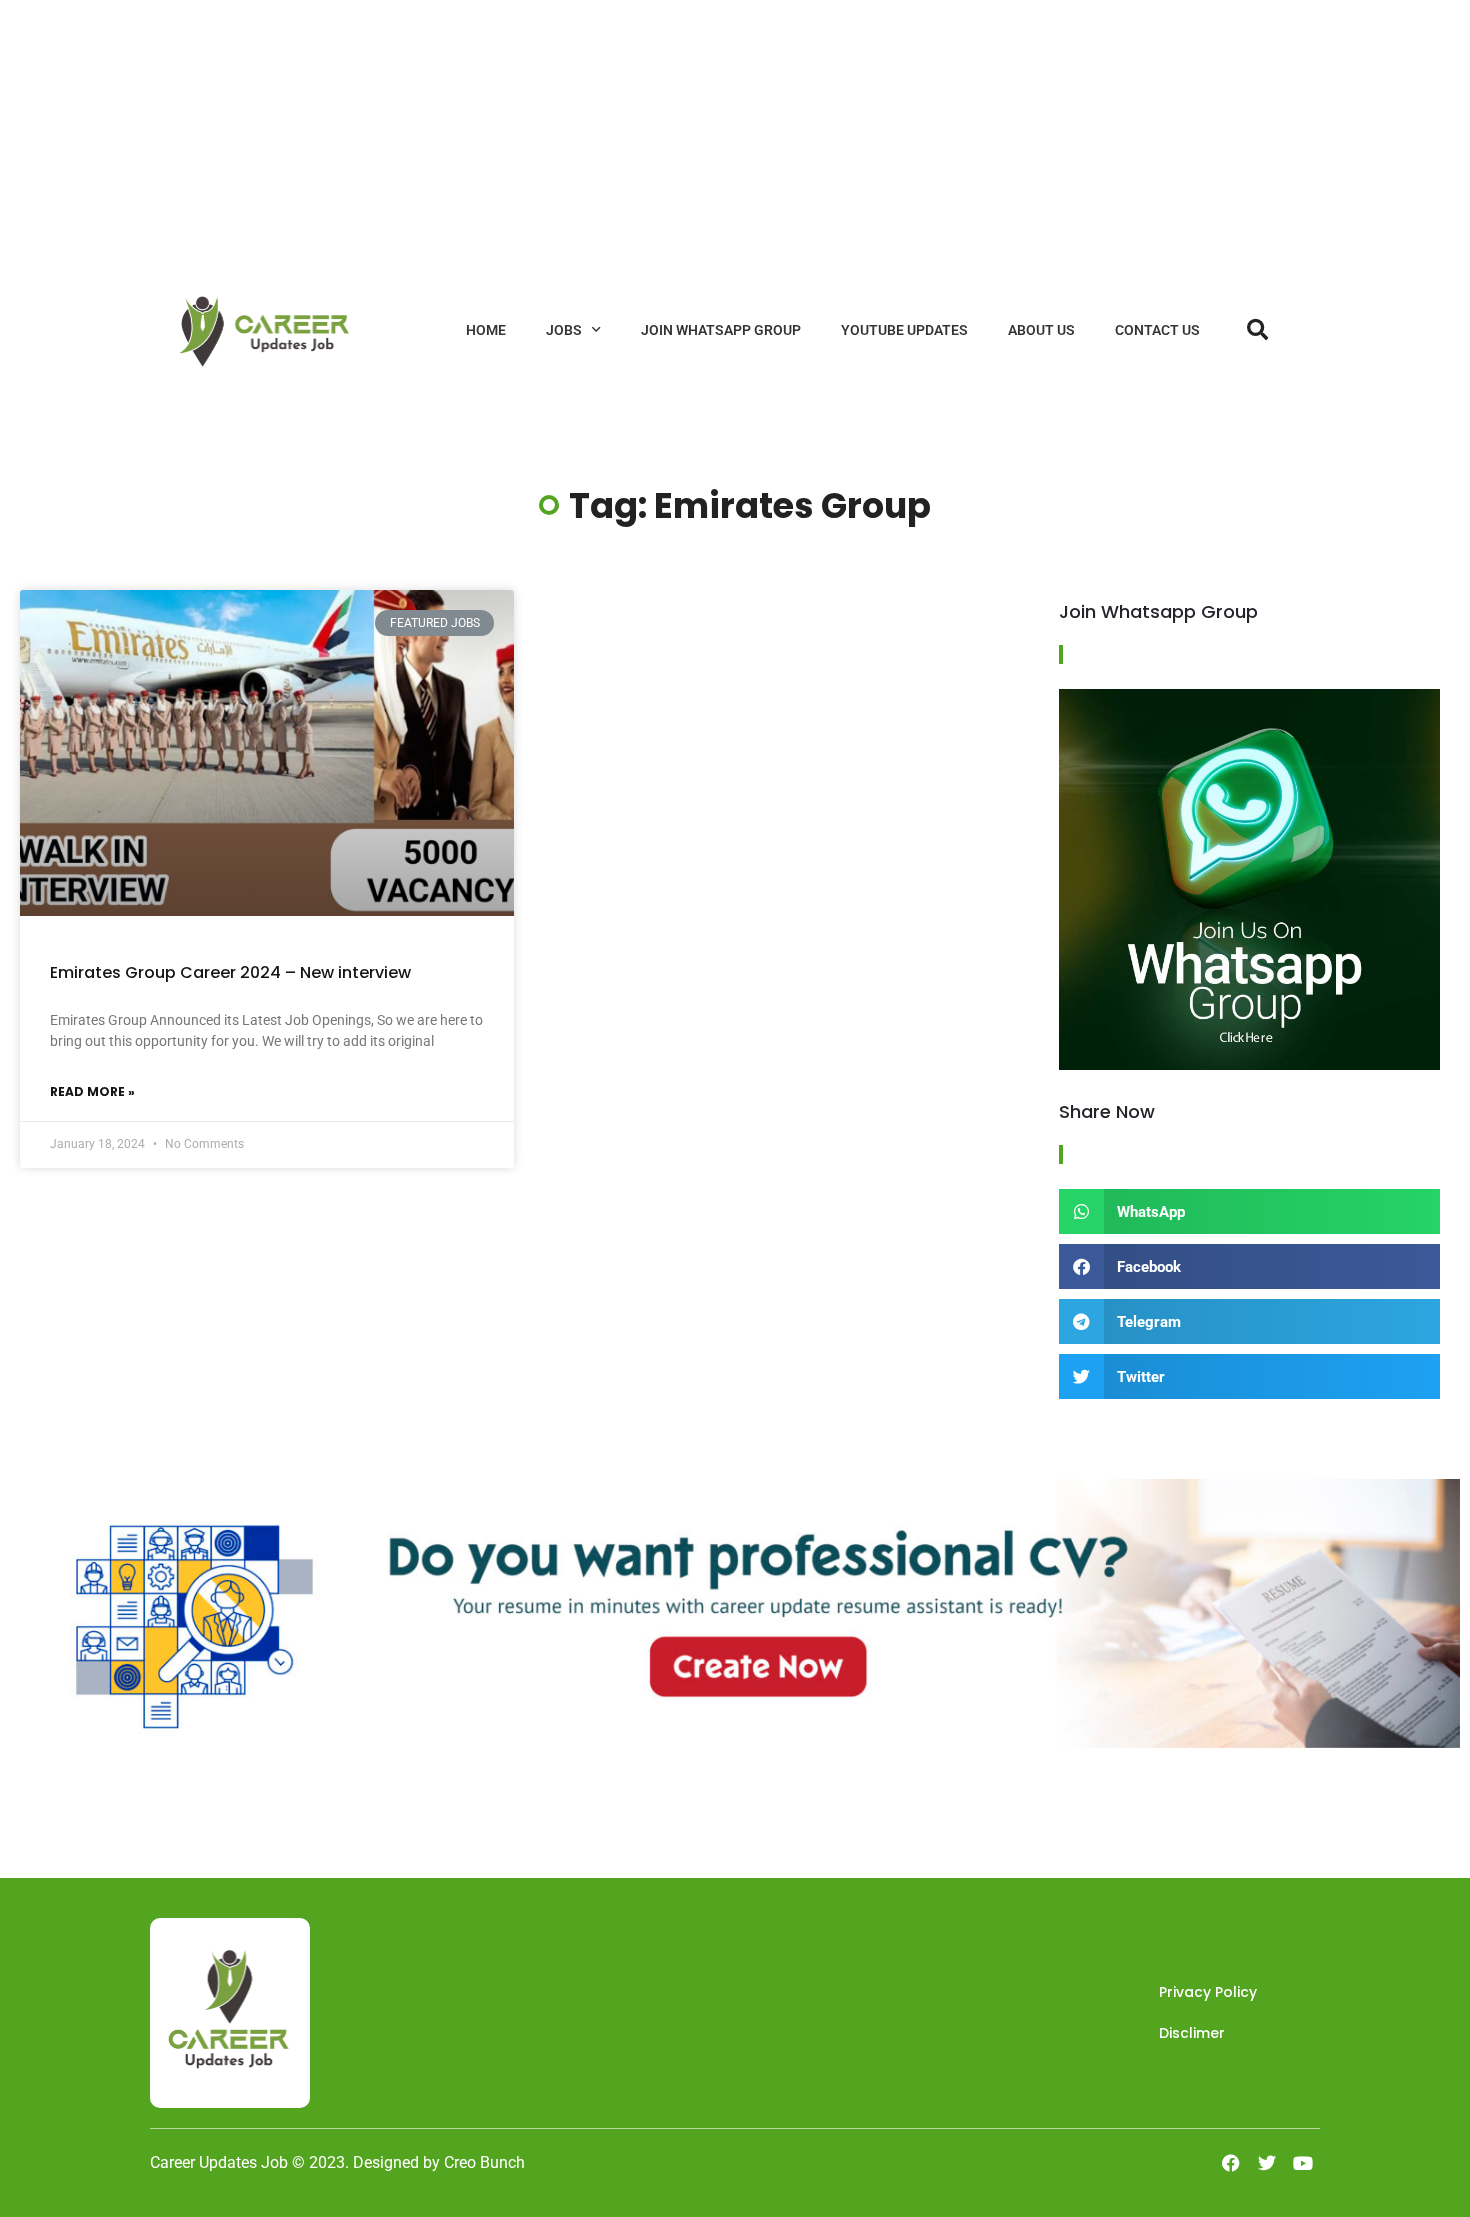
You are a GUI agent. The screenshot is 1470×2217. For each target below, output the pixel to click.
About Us (1041, 330)
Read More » (92, 1091)
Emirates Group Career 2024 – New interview (230, 972)
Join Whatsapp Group (721, 330)
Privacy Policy (1208, 1992)
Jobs (564, 330)
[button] (1250, 1211)
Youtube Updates (904, 330)
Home (486, 330)
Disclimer (1192, 2033)
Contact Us (1157, 330)
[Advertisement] (600, 140)
